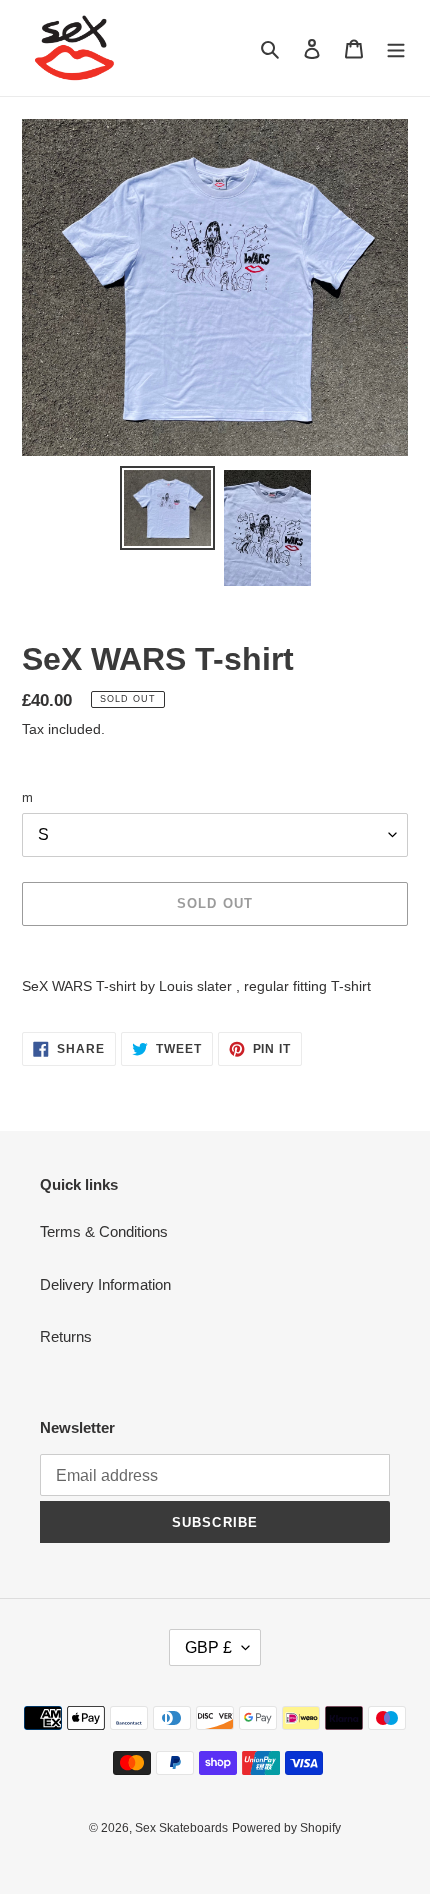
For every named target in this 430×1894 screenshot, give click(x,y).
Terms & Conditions (104, 1231)
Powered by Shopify (286, 1828)
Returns (66, 1336)
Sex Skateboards (181, 1828)
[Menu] (396, 48)
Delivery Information (105, 1284)
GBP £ (208, 1647)
